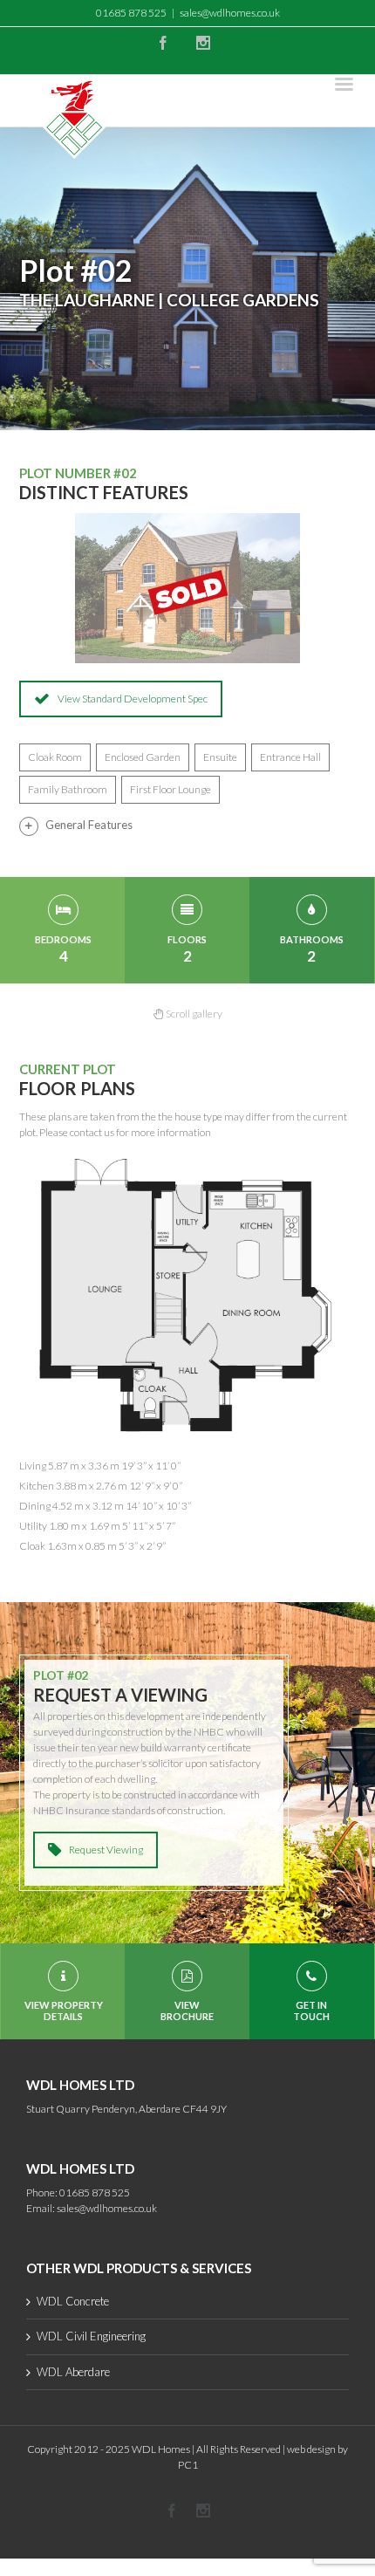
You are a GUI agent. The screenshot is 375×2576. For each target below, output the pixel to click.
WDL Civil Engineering (91, 2336)
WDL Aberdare (73, 2372)
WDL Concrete (73, 2301)
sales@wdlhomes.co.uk (230, 13)
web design (311, 2449)
